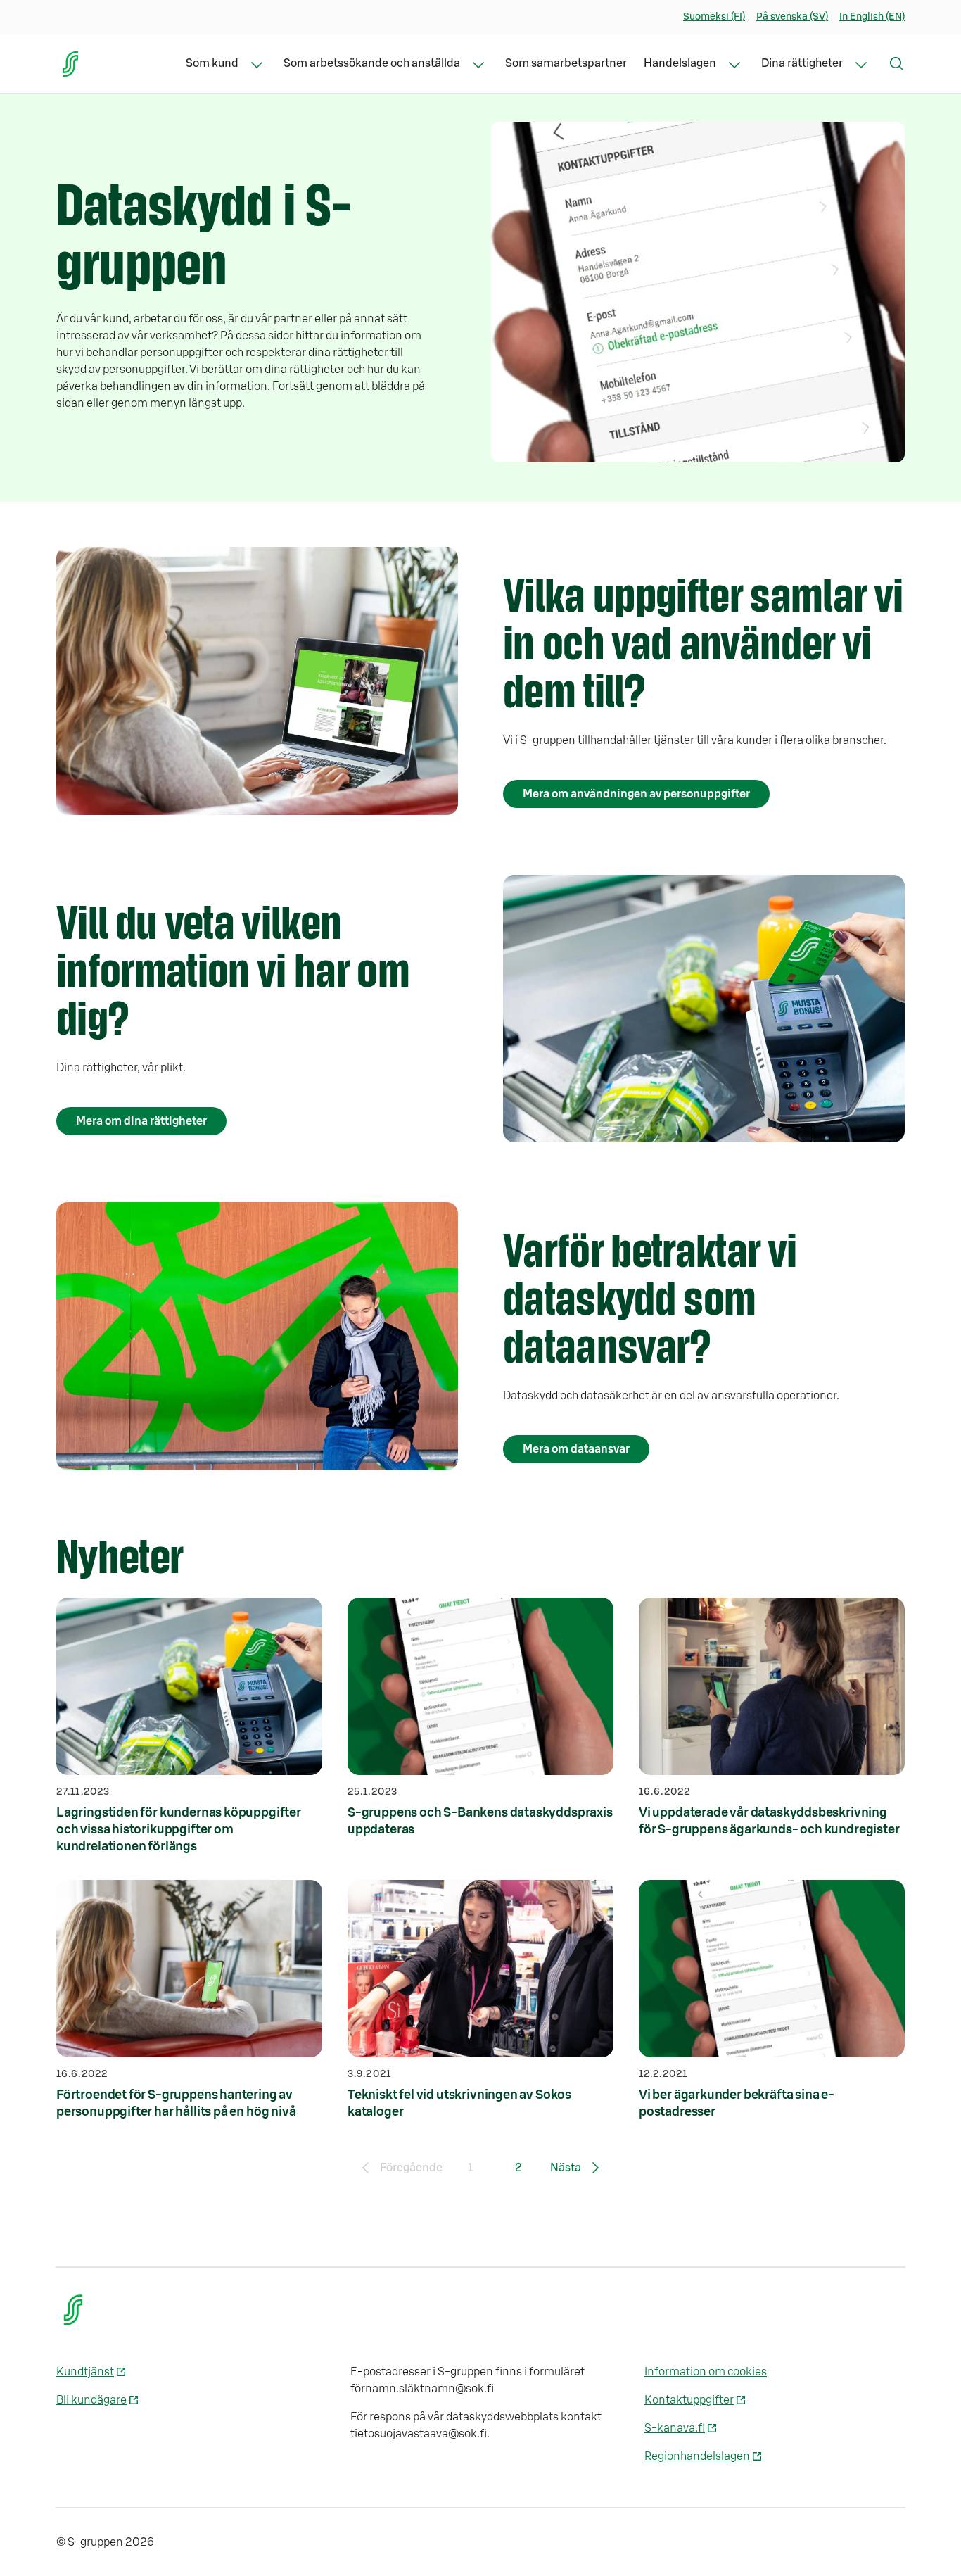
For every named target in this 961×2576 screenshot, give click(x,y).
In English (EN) (872, 17)
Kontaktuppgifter (689, 2400)
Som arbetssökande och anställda (372, 63)
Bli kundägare (91, 2400)
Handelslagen (680, 63)
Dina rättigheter (802, 63)
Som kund (212, 63)
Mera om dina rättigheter (141, 1121)
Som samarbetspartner (566, 63)
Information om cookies (706, 2372)
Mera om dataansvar (576, 1449)
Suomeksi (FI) (714, 17)
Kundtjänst (85, 2372)
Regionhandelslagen (697, 2456)
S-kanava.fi (675, 2428)
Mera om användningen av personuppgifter (636, 794)
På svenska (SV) (792, 17)
